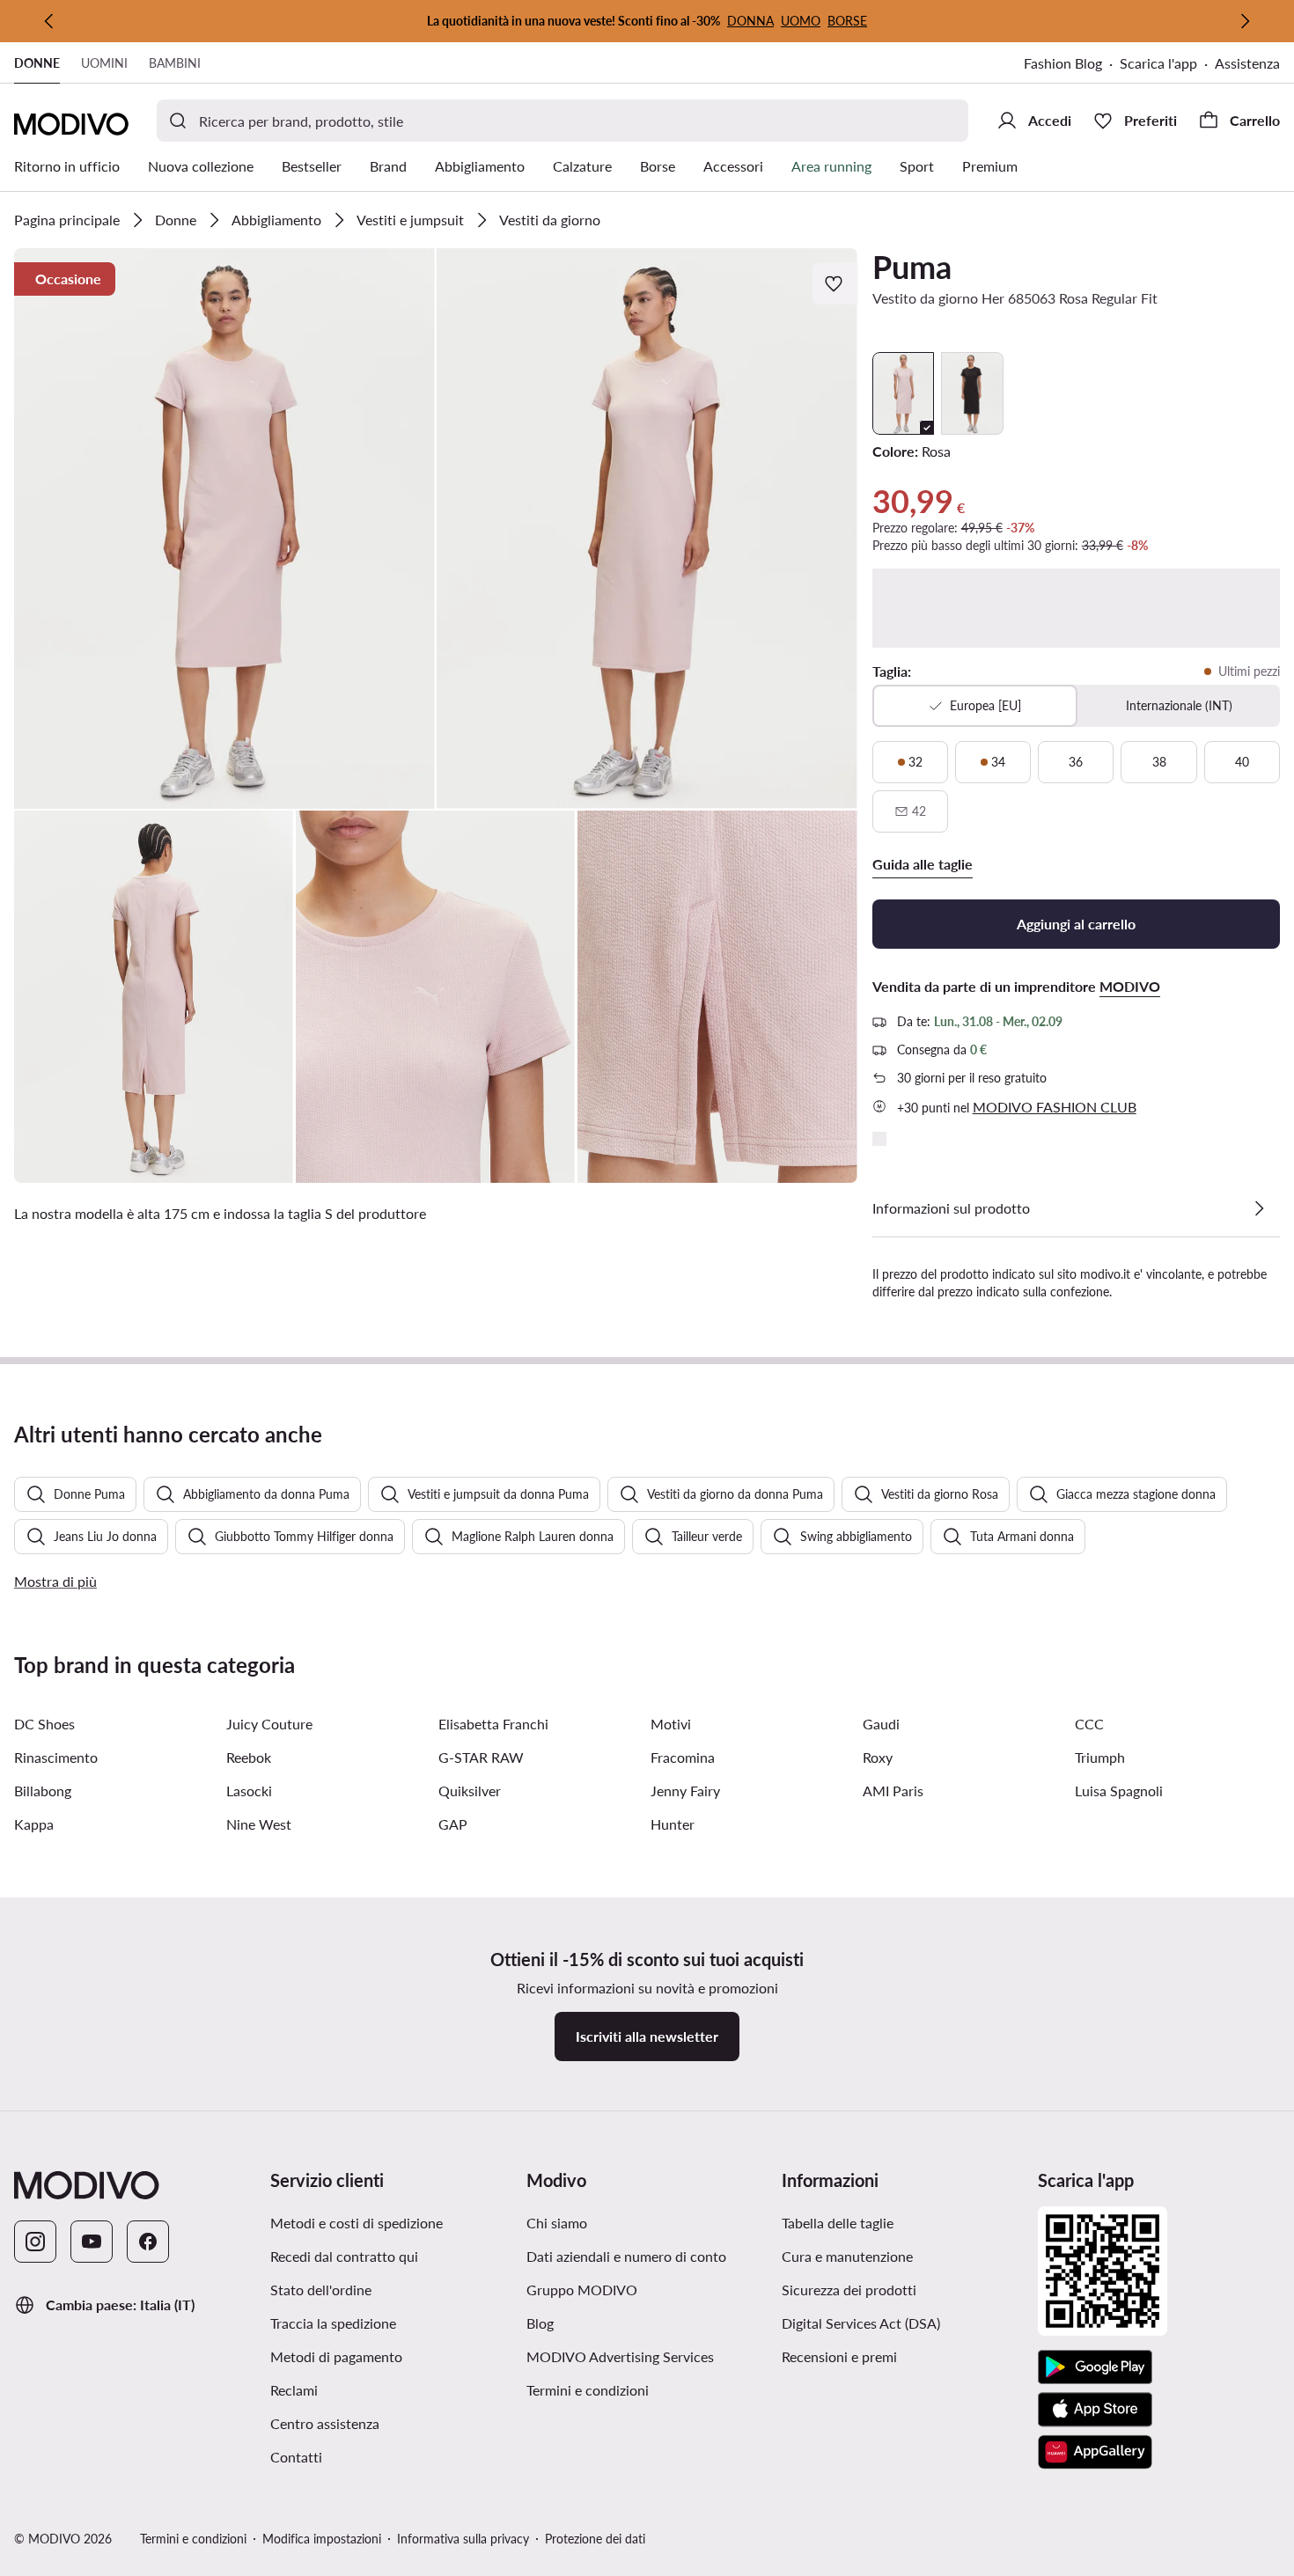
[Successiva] (1245, 21)
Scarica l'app (1158, 63)
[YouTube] (92, 2242)
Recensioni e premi (839, 2356)
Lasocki (249, 1791)
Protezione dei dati (595, 2539)
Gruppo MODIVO (582, 2290)
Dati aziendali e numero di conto (626, 2256)
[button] (224, 528)
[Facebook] (148, 2242)
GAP (453, 1824)
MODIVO (1130, 986)
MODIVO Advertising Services (620, 2356)
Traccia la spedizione (333, 2323)
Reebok (249, 1757)
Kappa (34, 1824)
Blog (540, 2323)
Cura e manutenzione (847, 2256)
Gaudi (881, 1724)
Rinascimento (56, 1757)
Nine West (259, 1824)
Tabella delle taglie (838, 2223)
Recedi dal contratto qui (344, 2256)
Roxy (878, 1757)
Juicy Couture (269, 1724)
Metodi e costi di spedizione (357, 2223)
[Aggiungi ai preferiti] (835, 283)
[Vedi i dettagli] (1259, 1208)
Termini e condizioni (588, 2390)
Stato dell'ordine (321, 2290)
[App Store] (1095, 2410)
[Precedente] (49, 21)
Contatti (296, 2457)
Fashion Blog (1063, 63)
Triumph (1100, 1757)
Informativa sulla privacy (463, 2539)
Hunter (673, 1824)
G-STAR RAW (481, 1757)
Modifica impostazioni (322, 2539)
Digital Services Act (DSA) (861, 2323)
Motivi (671, 1724)
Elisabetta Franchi (493, 1724)
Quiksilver (470, 1791)
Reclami (294, 2390)
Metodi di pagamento (336, 2356)
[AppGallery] (1095, 2452)
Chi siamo (557, 2223)
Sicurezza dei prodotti (849, 2290)
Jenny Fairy (685, 1791)
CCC (1089, 1724)
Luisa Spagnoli (1119, 1791)
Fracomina (683, 1757)
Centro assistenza (325, 2423)
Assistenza (1247, 63)
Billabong (43, 1791)
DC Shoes (44, 1724)
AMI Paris (893, 1791)
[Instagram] (35, 2242)
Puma (912, 267)
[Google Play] (1095, 2367)
